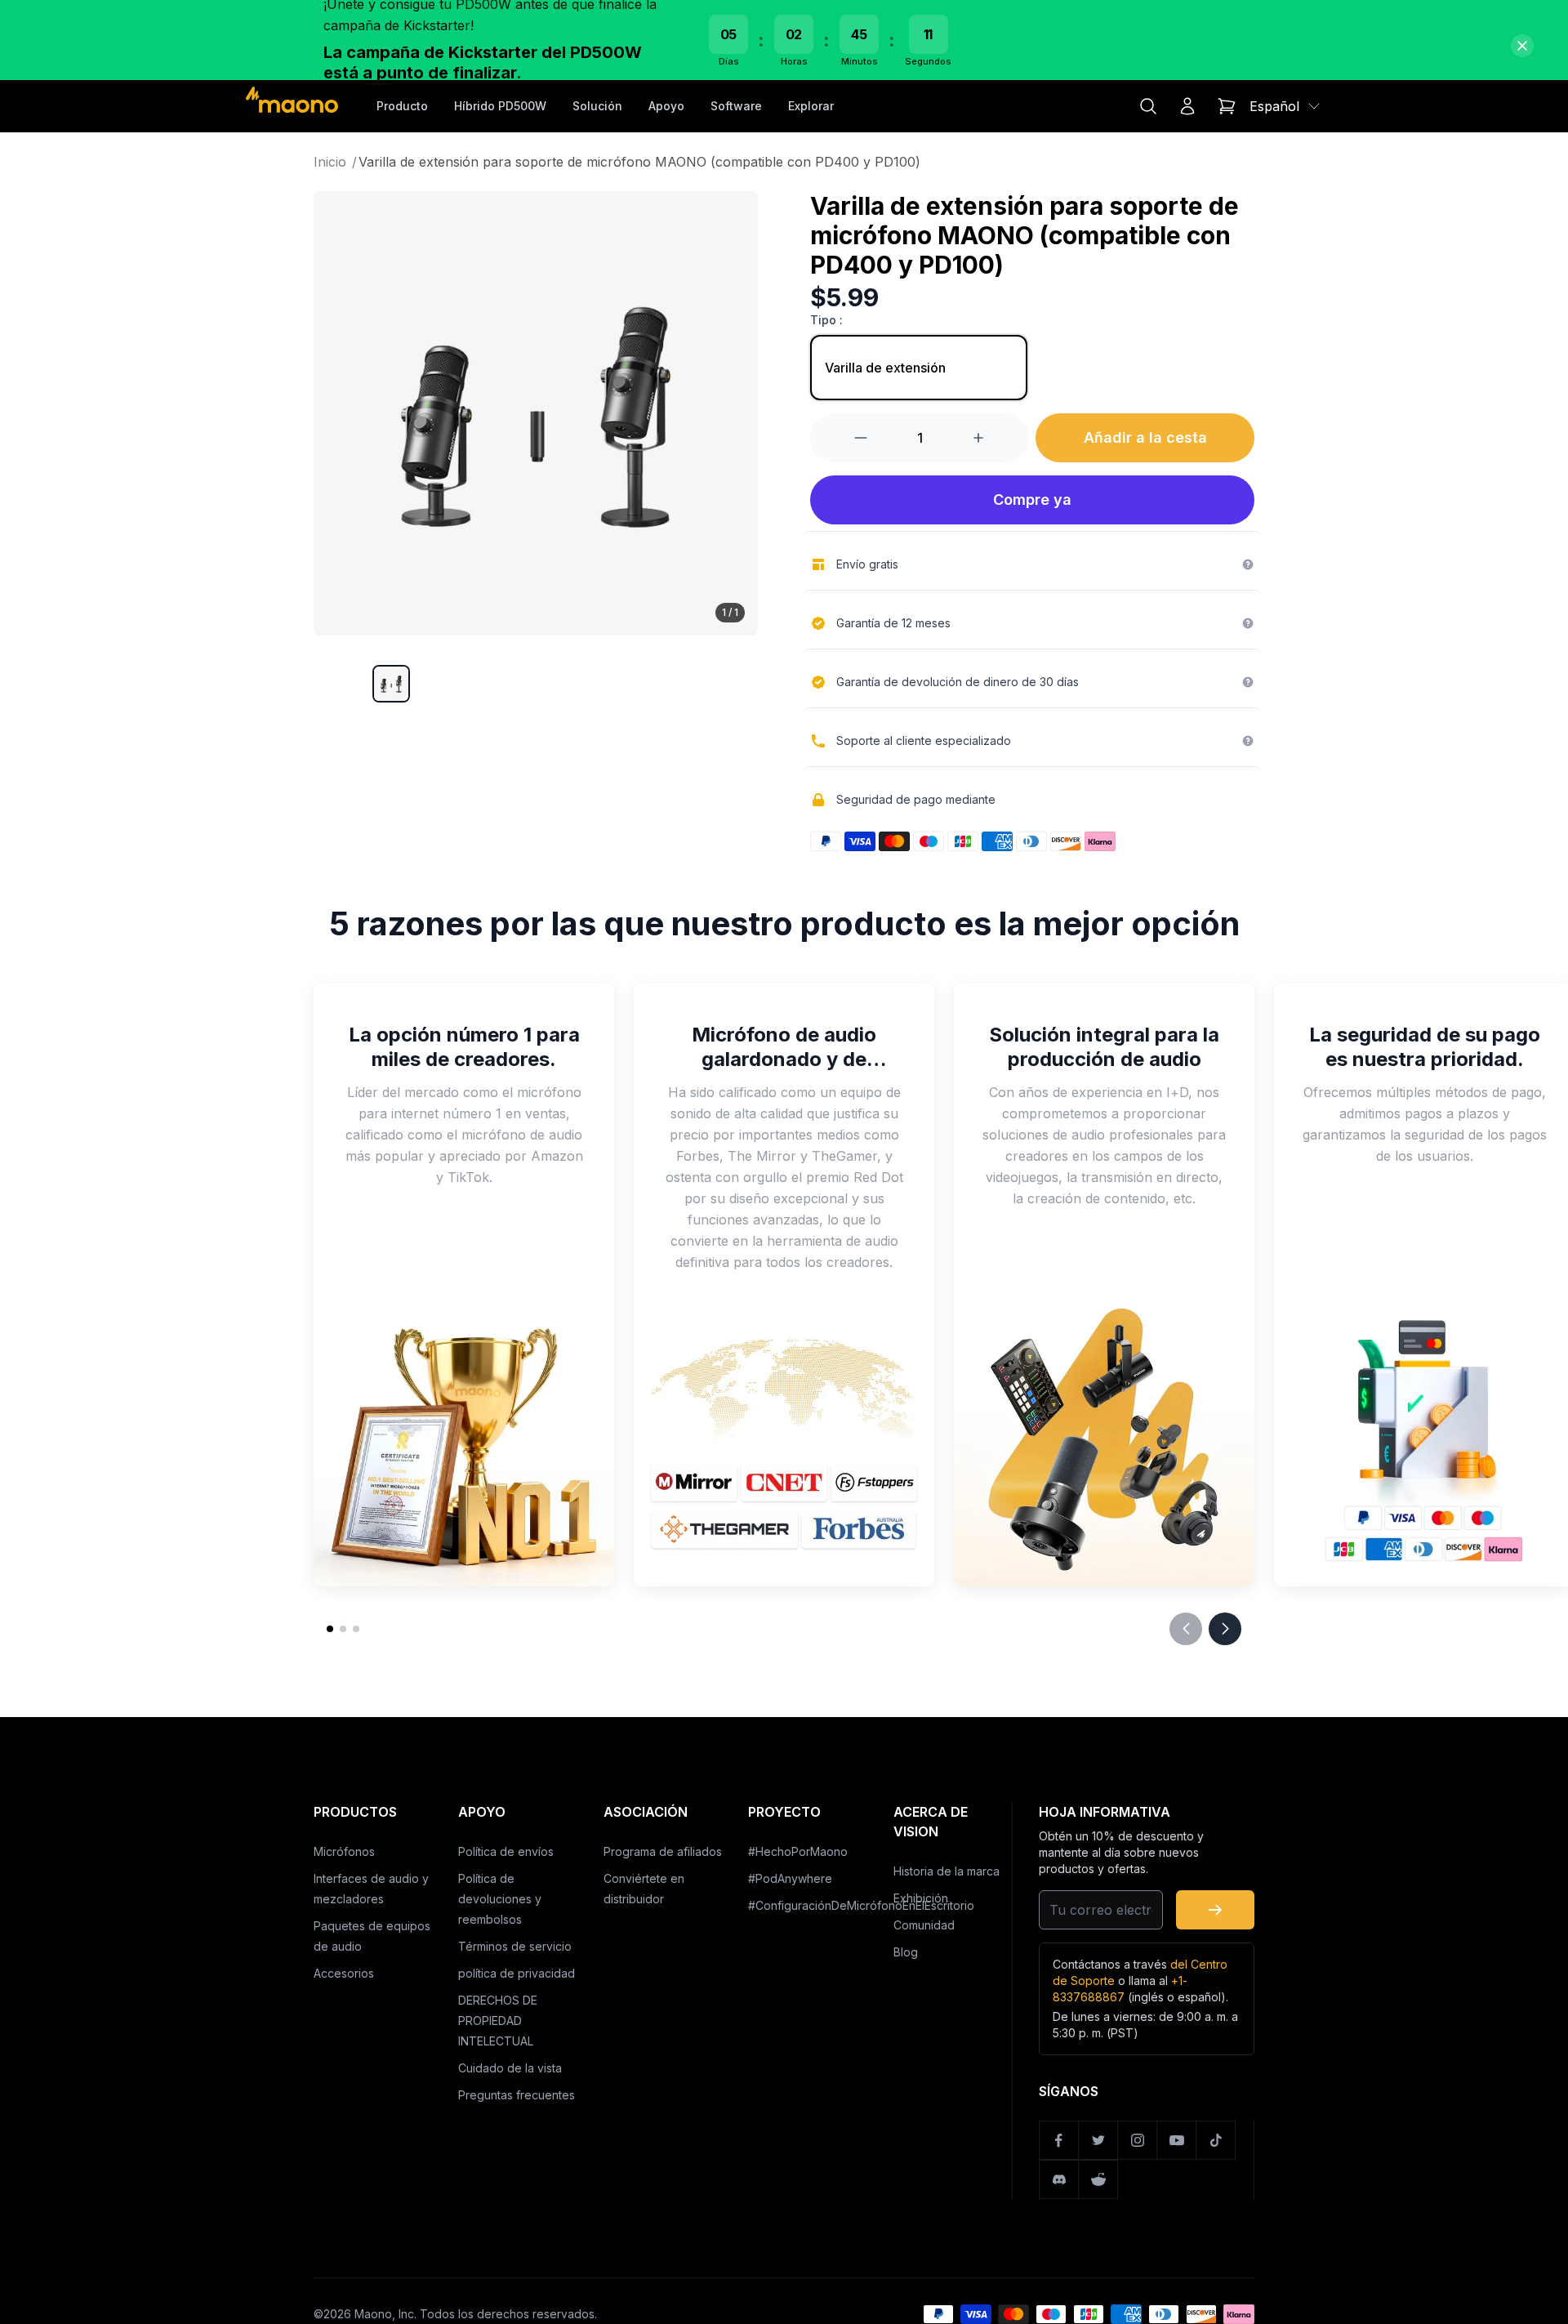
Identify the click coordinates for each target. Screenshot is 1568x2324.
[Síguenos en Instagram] (1138, 2140)
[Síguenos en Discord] (1059, 2179)
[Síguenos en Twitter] (1098, 2140)
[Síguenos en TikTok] (1216, 2140)
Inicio (335, 162)
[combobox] (1286, 106)
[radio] (919, 368)
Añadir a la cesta (1145, 437)
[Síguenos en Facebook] (1059, 2140)
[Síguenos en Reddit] (1098, 2179)
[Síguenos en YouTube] (1177, 2140)
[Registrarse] (1215, 1910)
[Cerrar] (1522, 46)
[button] (391, 684)
